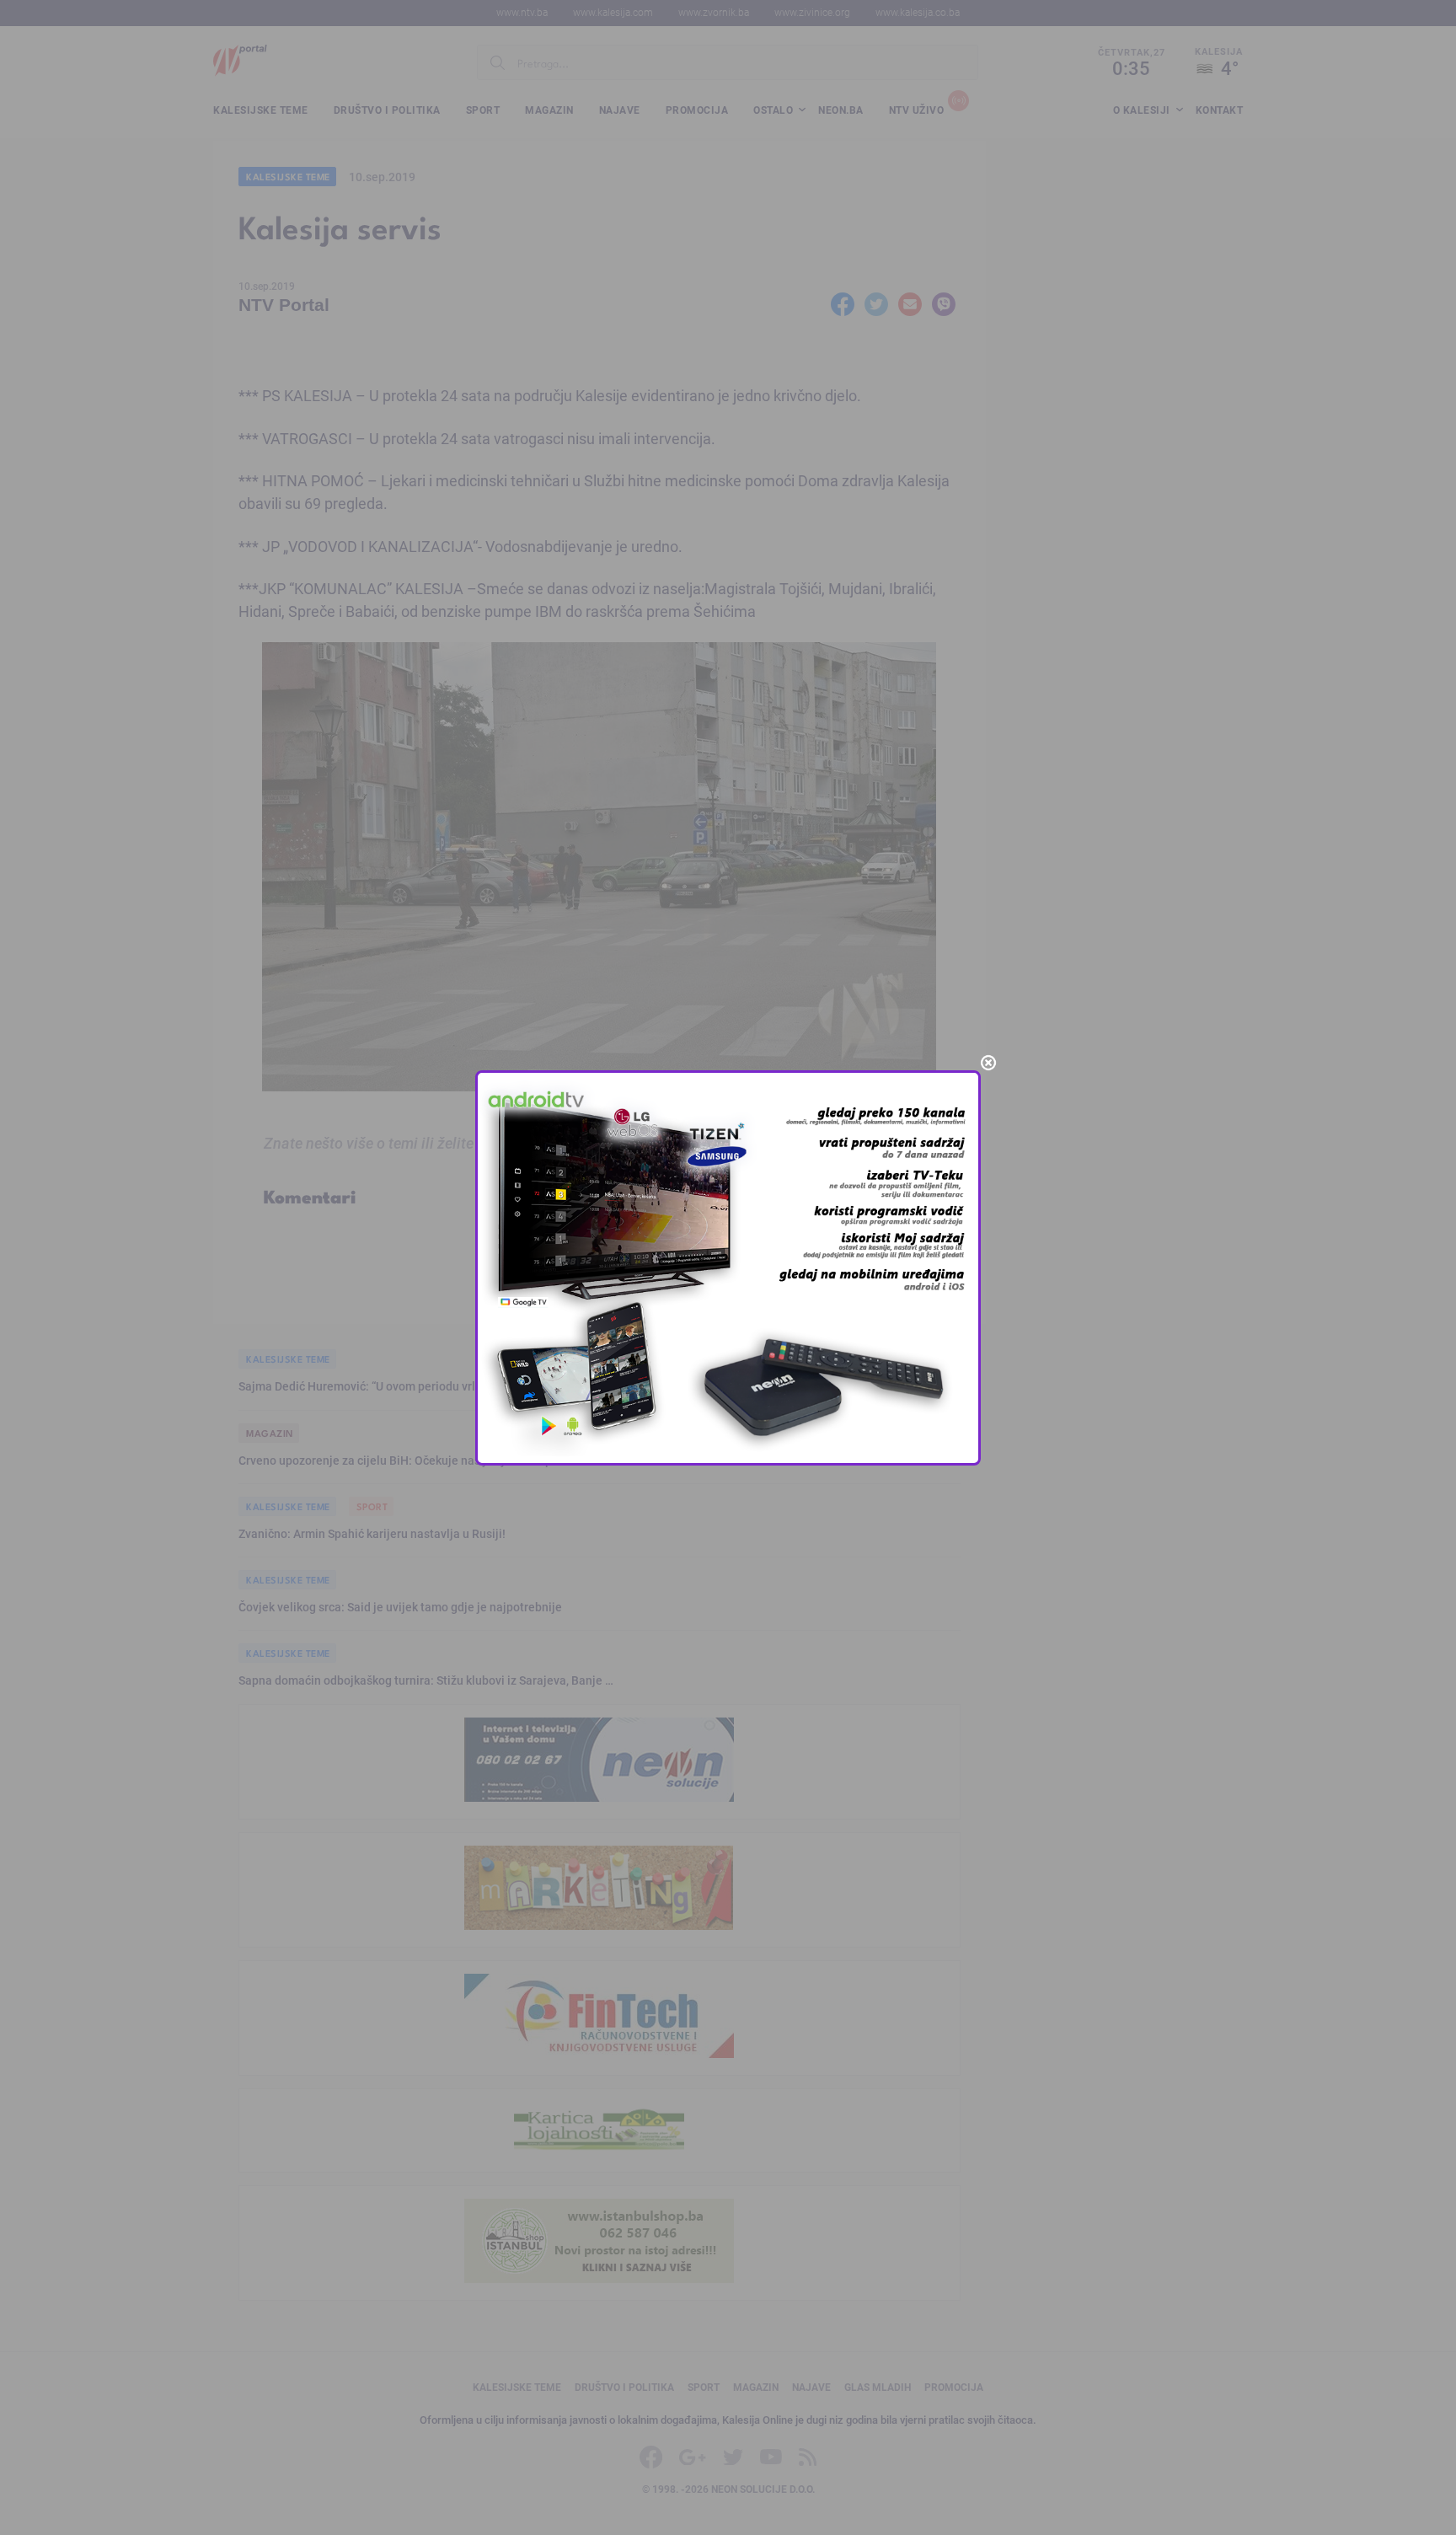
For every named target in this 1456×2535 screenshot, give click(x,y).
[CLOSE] (988, 1063)
